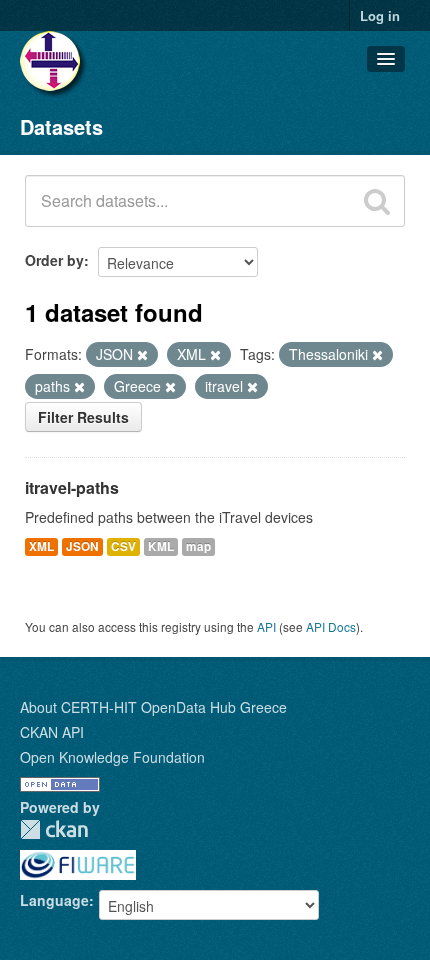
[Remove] (142, 355)
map (198, 546)
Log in (380, 15)
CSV (123, 546)
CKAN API (52, 732)
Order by (54, 260)
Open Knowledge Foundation (112, 757)
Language (54, 900)
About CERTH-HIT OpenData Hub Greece (153, 707)
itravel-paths (72, 487)
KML (161, 546)
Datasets (61, 126)
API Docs (331, 626)
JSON (82, 546)
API (266, 626)
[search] (377, 201)
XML (41, 546)
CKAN (54, 829)
